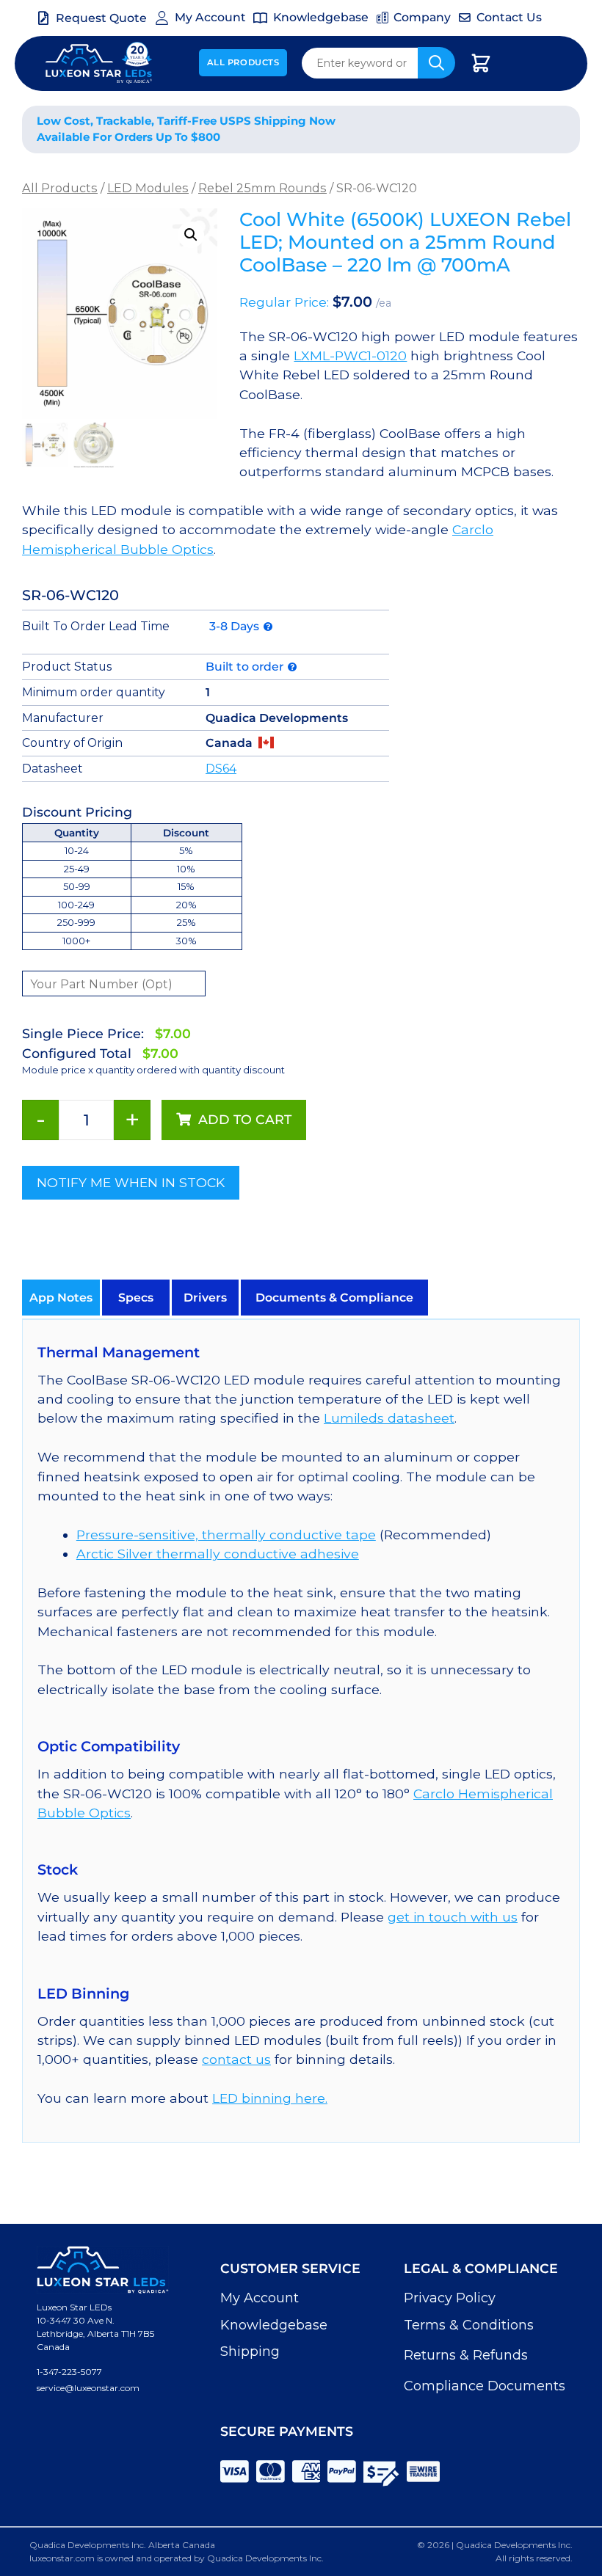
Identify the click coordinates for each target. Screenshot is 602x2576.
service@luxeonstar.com (88, 2388)
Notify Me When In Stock (131, 1182)
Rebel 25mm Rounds (262, 188)
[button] (191, 235)
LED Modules (148, 188)
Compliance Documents (485, 2386)
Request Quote (101, 18)
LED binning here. (270, 2098)
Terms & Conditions (469, 2325)
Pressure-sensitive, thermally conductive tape (226, 1535)
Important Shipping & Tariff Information (470, 129)
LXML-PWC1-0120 (350, 355)
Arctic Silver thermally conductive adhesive (218, 1554)
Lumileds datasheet (389, 1418)
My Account (260, 2298)
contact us (236, 2059)
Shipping (250, 2351)
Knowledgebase (274, 2325)
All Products (243, 62)
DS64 (221, 769)
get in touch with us (453, 1917)
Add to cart (245, 1119)
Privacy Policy (450, 2298)
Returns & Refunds (466, 2355)
